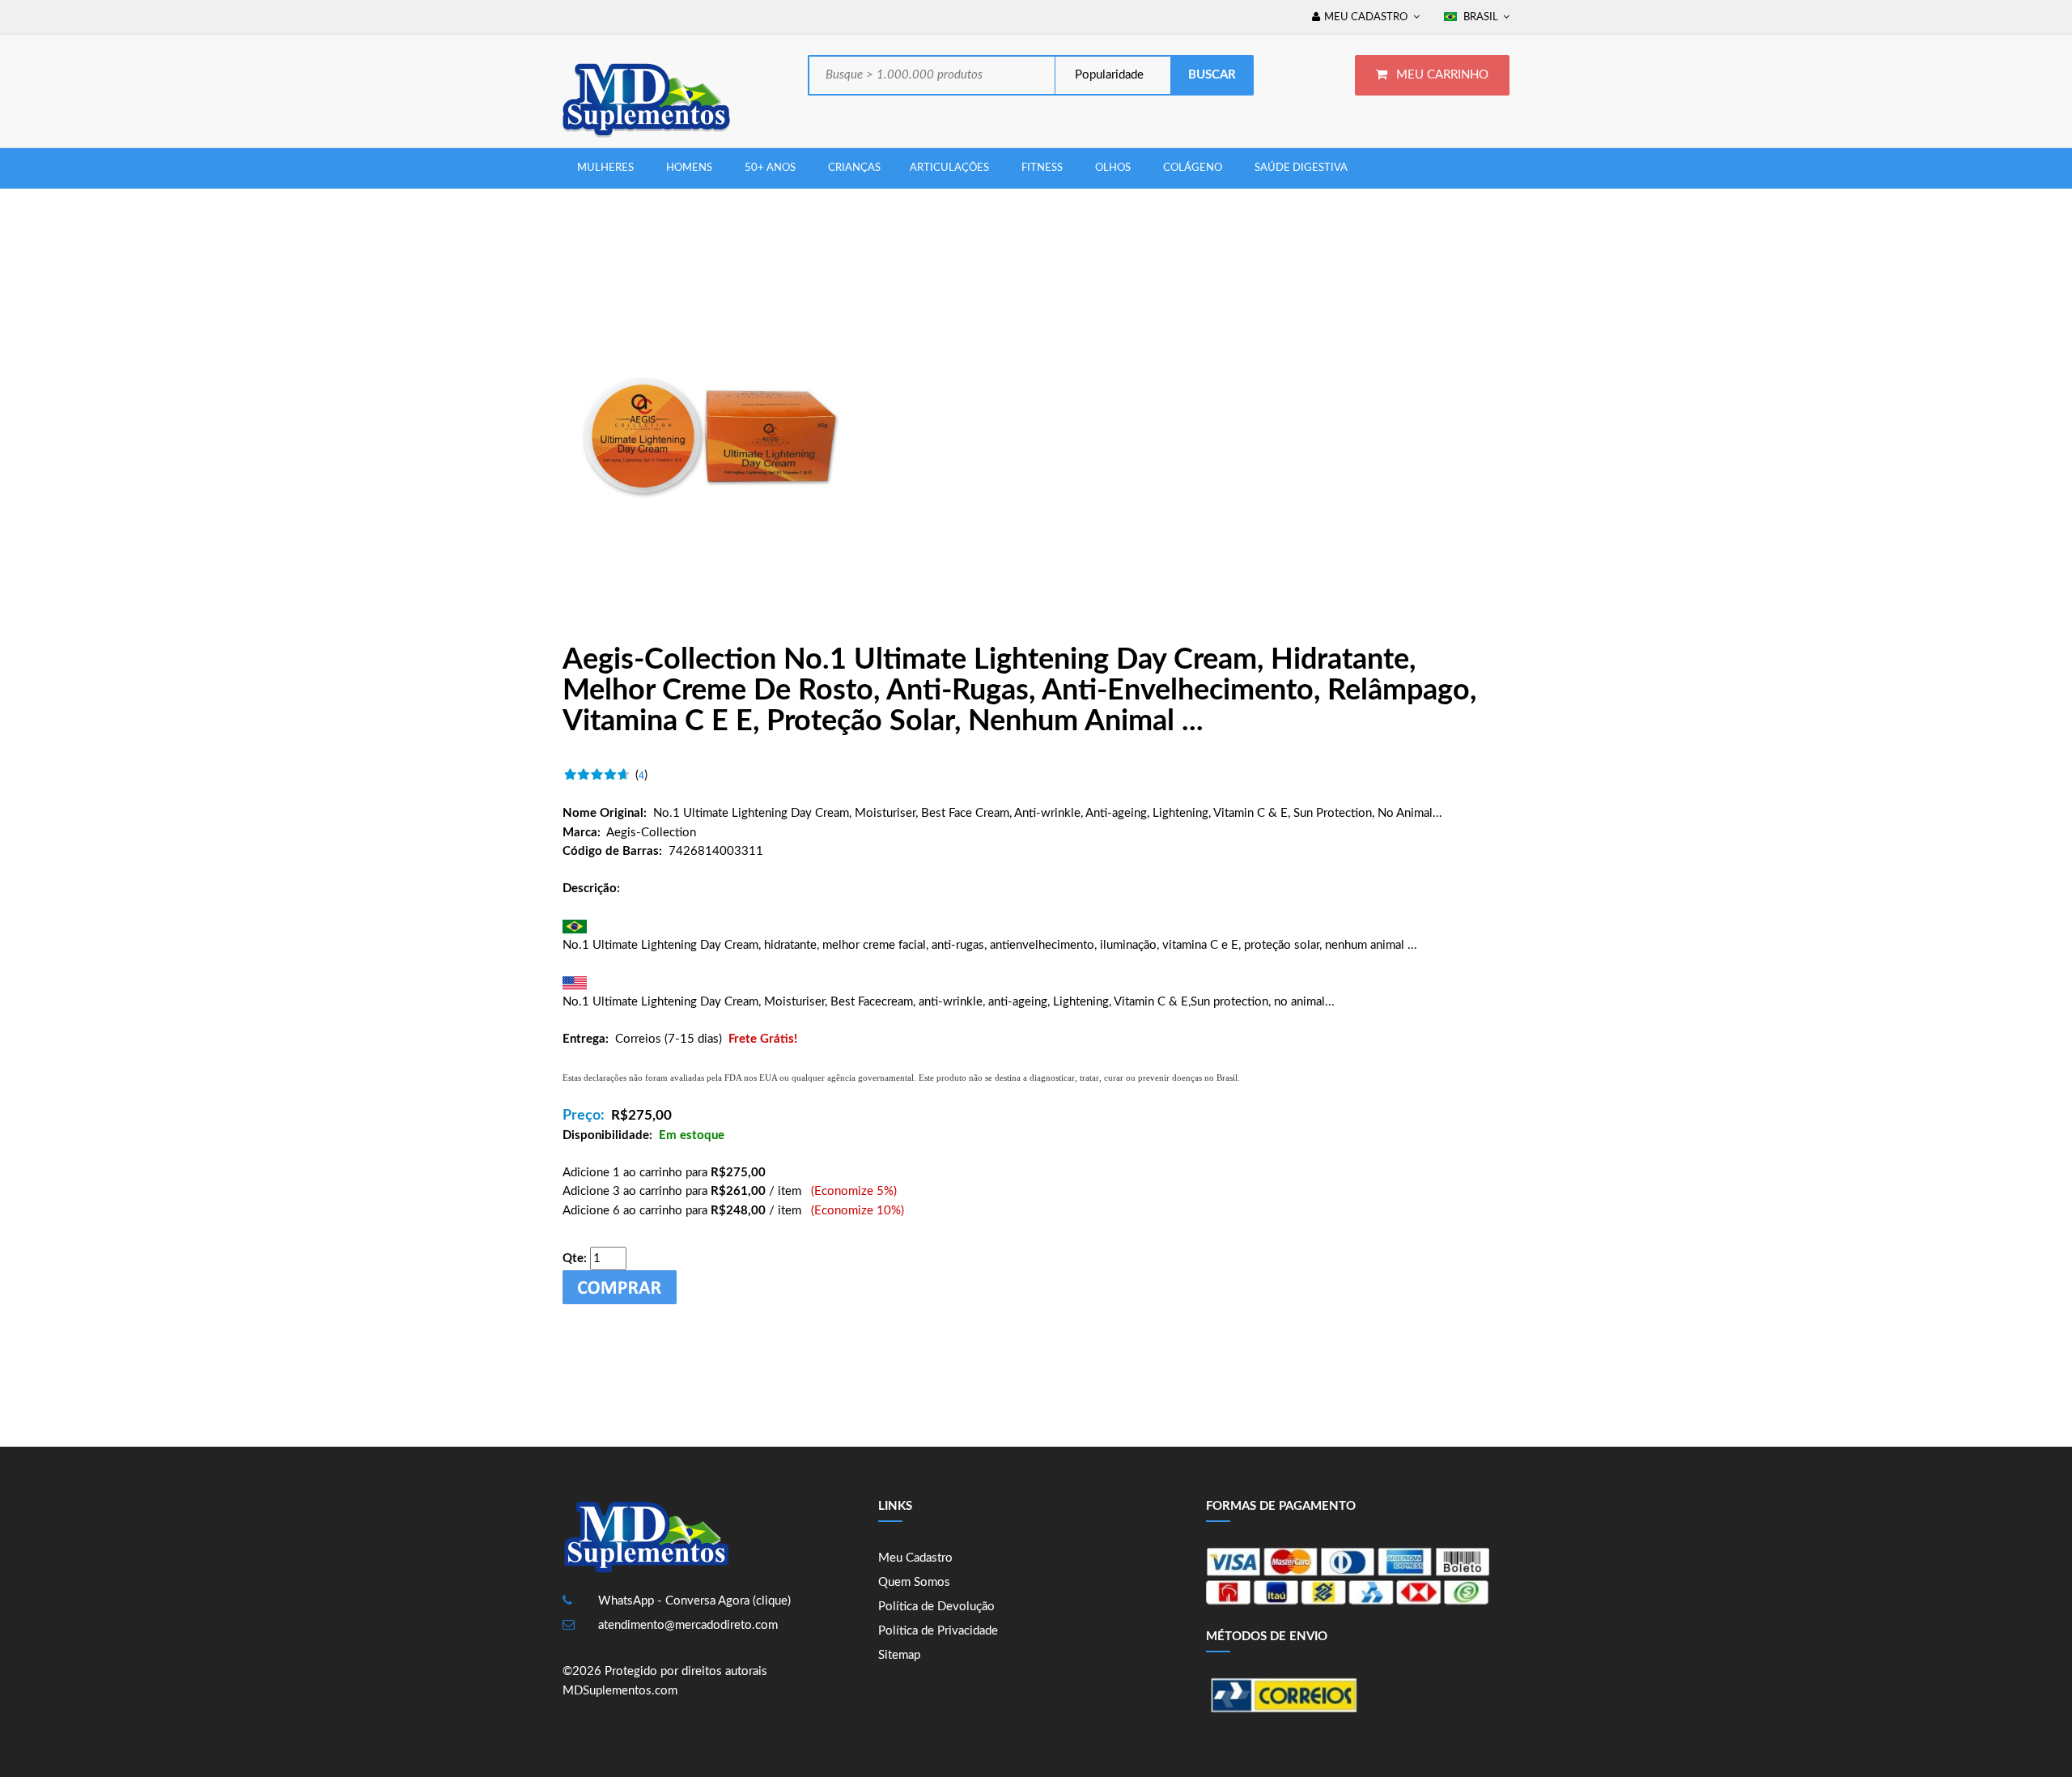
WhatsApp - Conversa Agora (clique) (694, 1601)
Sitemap (899, 1655)
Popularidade (1108, 75)
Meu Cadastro (915, 1558)
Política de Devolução (936, 1607)
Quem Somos (914, 1582)
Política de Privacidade (938, 1631)
